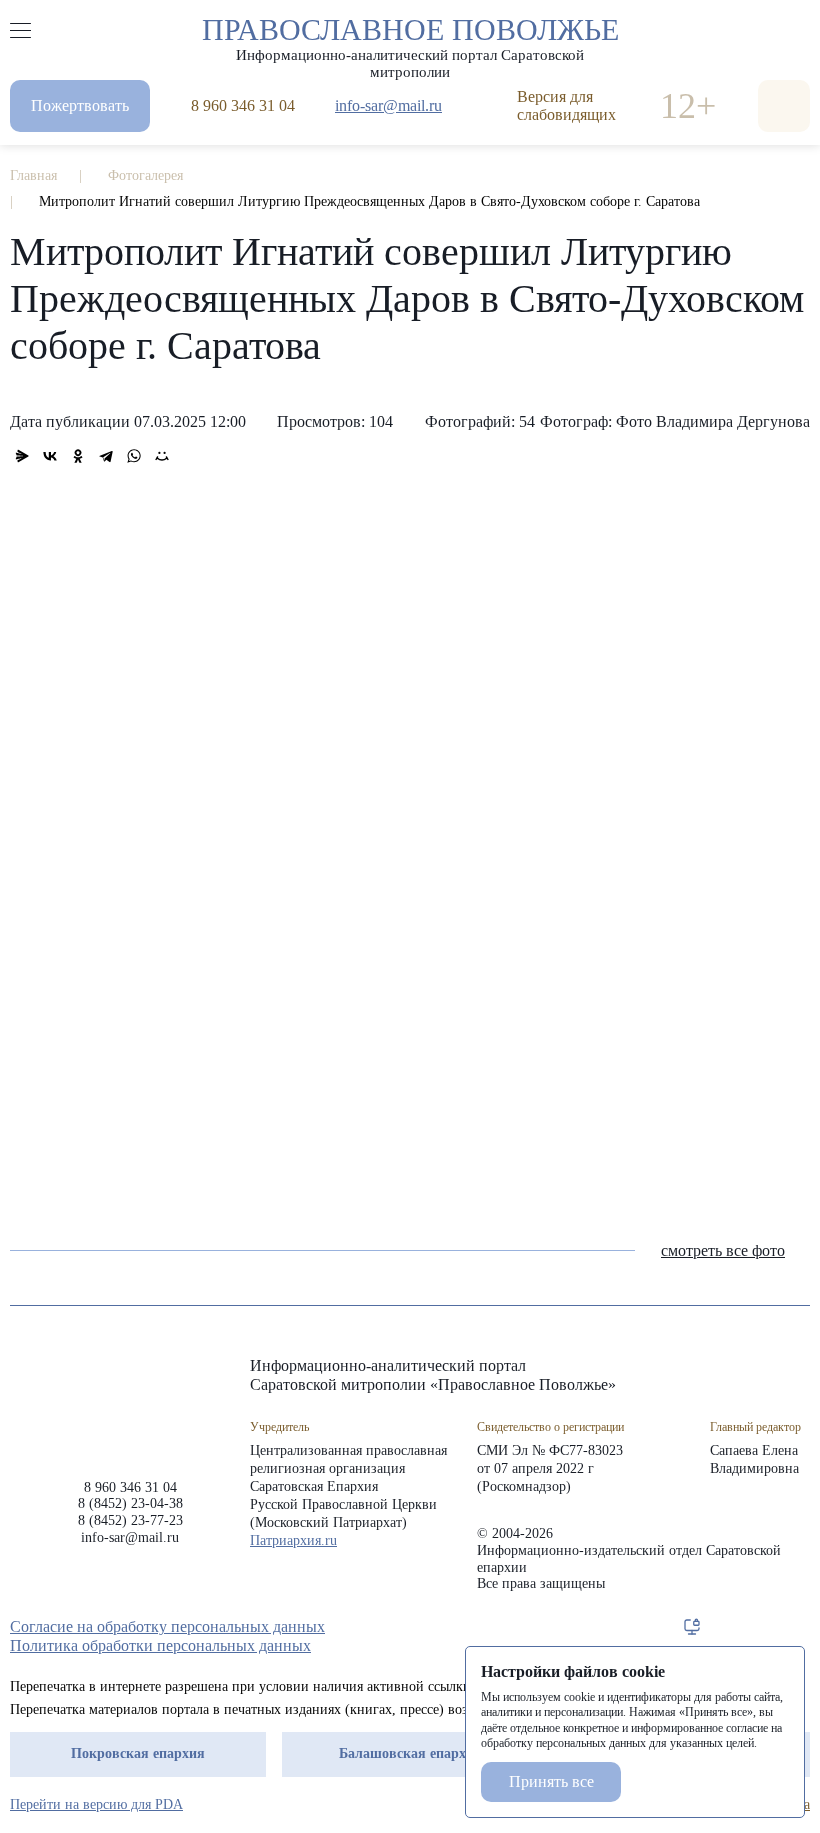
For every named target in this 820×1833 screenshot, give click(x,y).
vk (764, 1627)
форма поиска (784, 106)
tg (728, 1627)
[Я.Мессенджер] (22, 456)
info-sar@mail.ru (388, 105)
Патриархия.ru (293, 1540)
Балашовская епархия (410, 1753)
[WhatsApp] (134, 456)
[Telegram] (106, 456)
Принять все (551, 1781)
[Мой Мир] (162, 456)
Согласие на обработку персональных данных (167, 1626)
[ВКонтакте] (50, 456)
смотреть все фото (723, 1250)
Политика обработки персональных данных (160, 1645)
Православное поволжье (410, 43)
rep (692, 1627)
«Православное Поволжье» (130, 1402)
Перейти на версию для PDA (96, 1804)
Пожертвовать (80, 105)
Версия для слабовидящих (566, 105)
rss (800, 1627)
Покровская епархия (138, 1753)
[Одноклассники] (78, 456)
